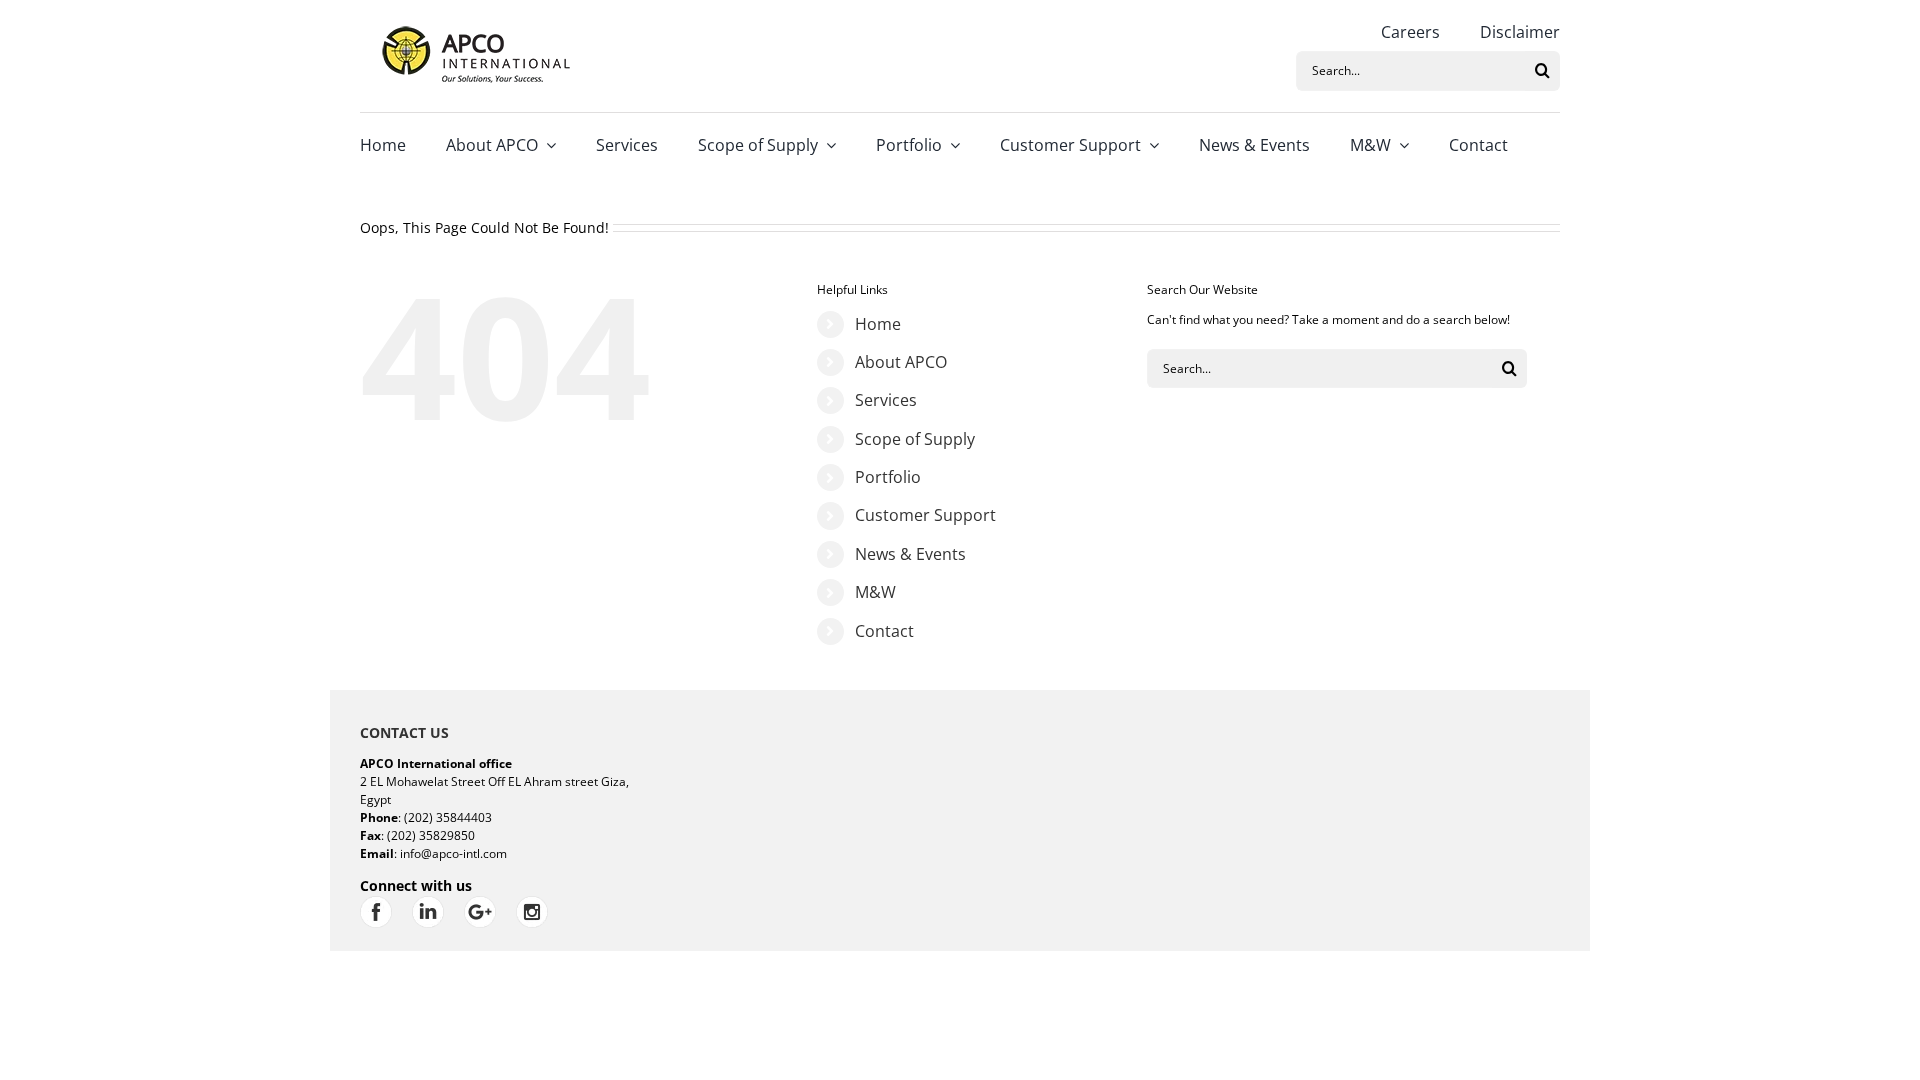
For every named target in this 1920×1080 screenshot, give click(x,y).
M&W (875, 592)
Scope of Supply (915, 439)
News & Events (910, 554)
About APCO (901, 362)
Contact (884, 631)
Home (878, 324)
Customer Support (925, 515)
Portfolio (888, 477)
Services (886, 400)
